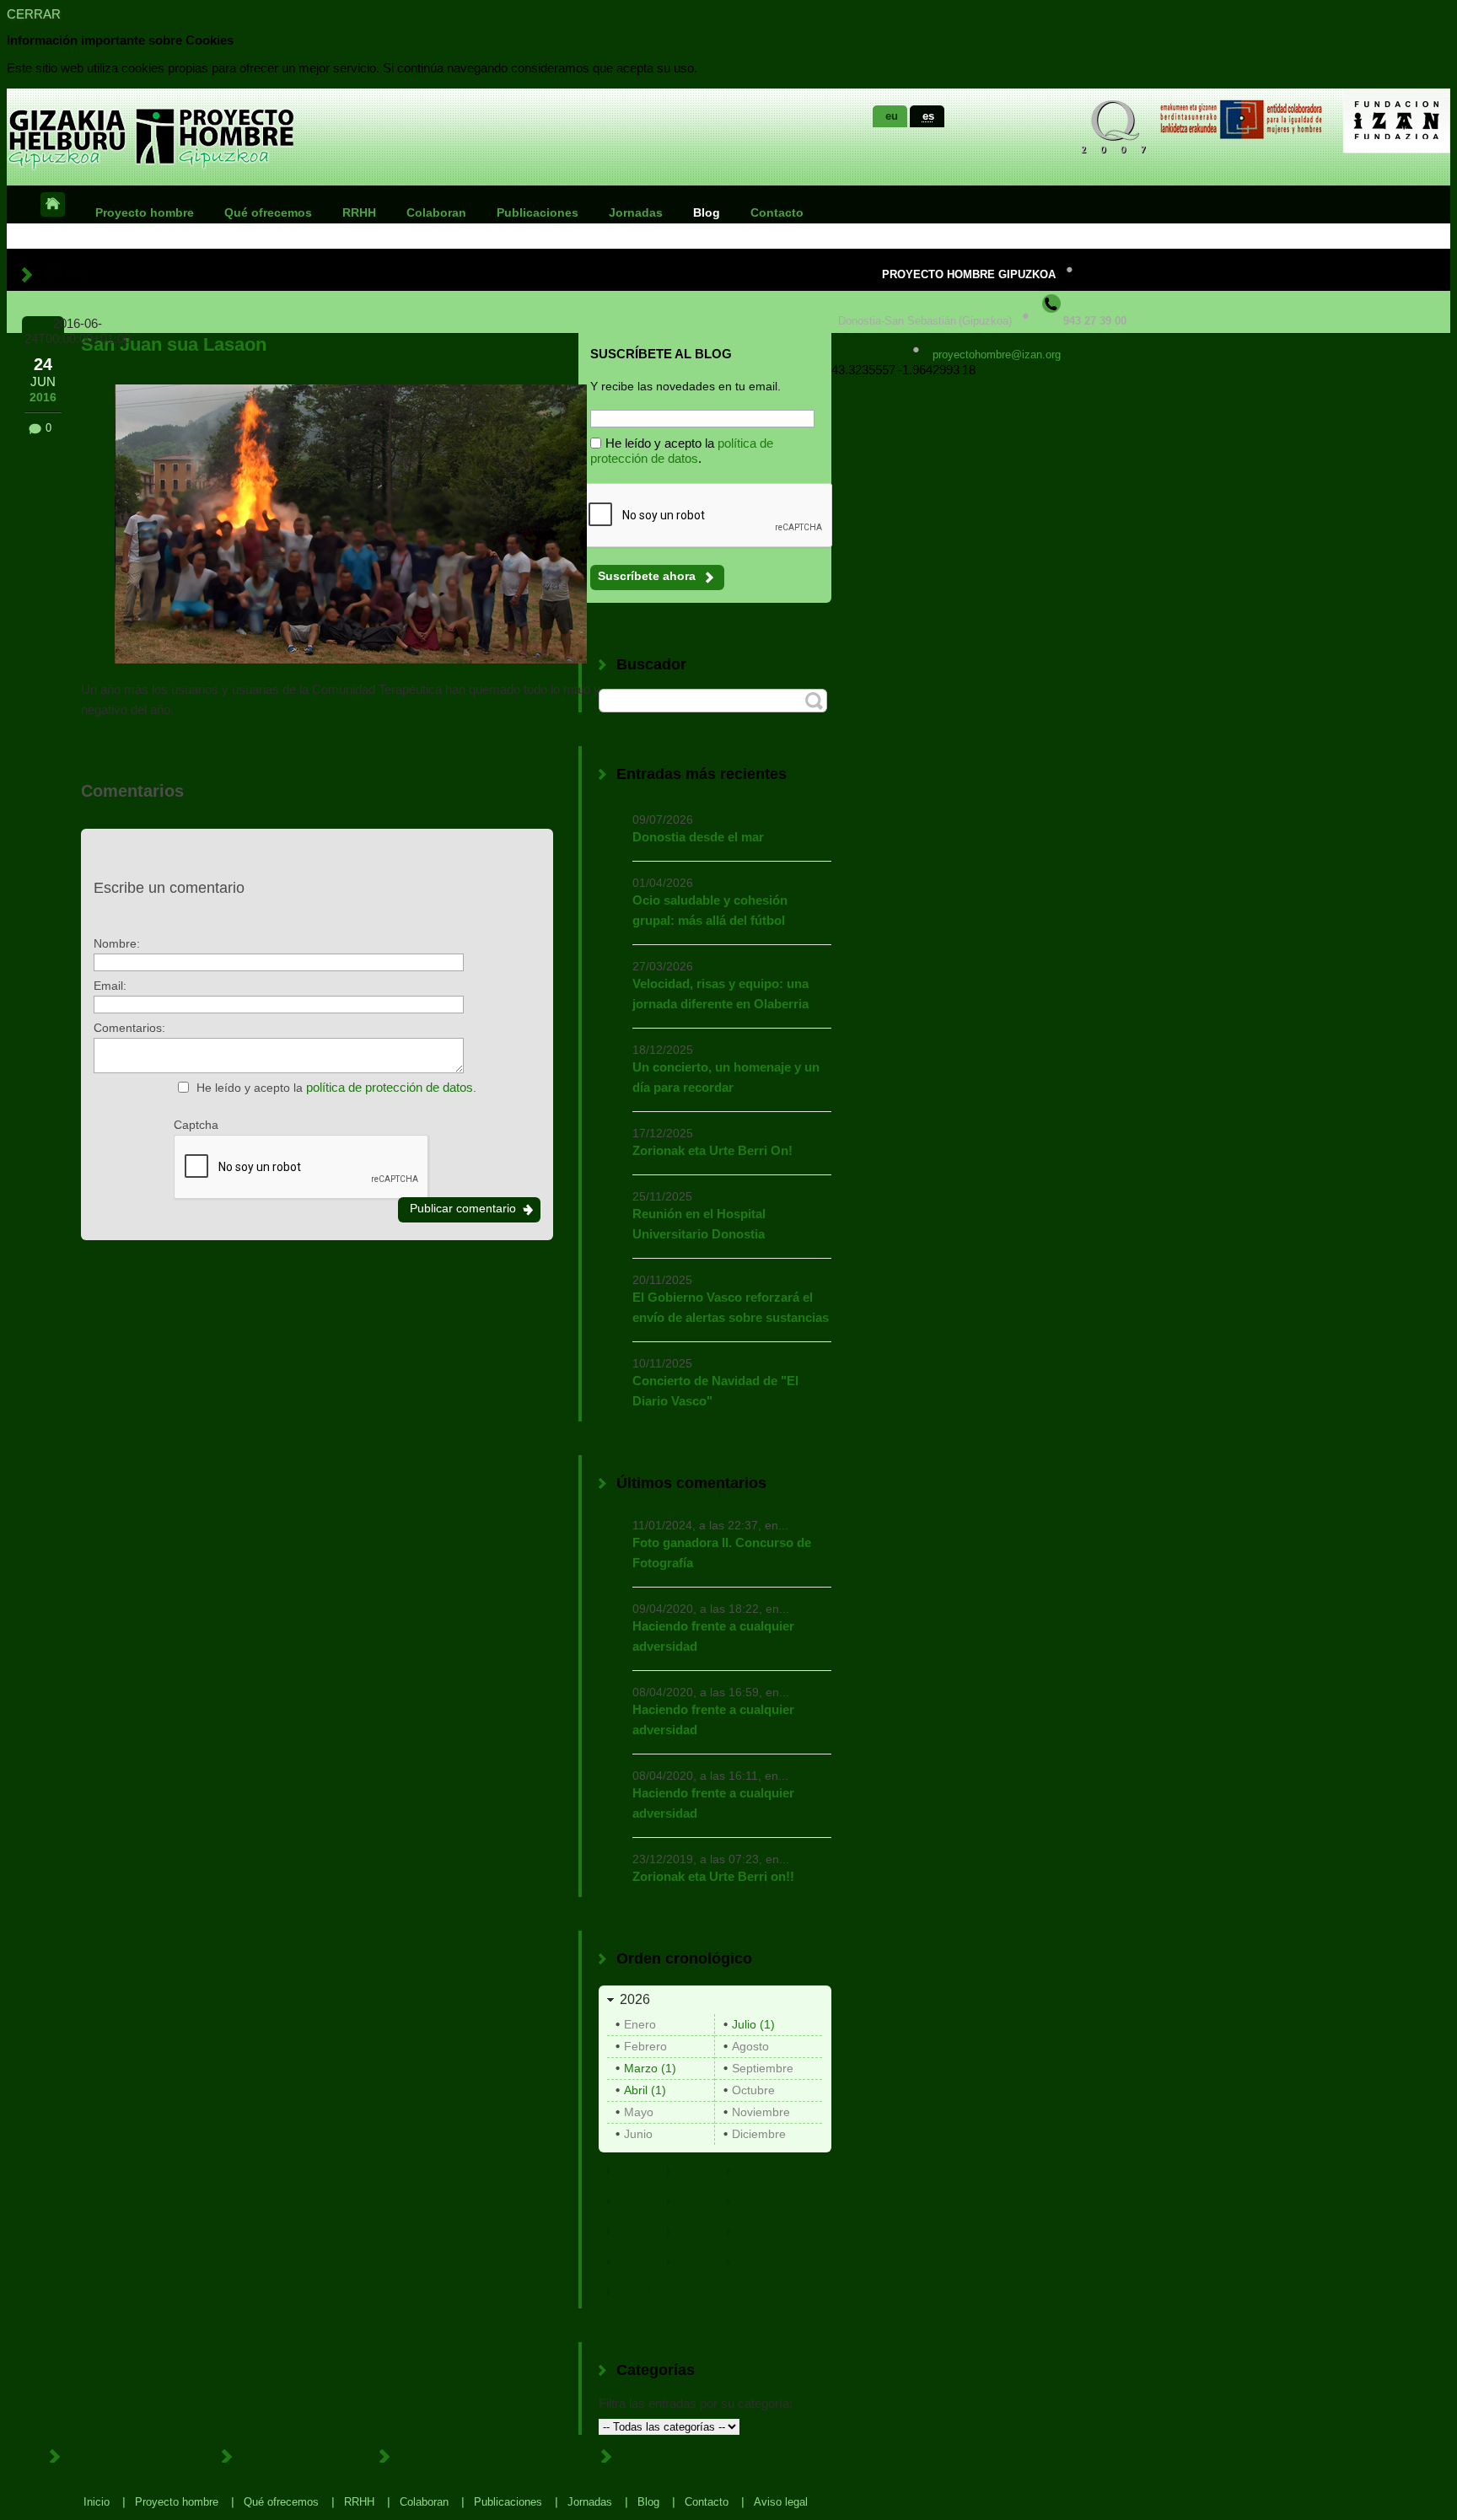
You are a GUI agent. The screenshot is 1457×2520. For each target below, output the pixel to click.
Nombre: (117, 943)
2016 (635, 2262)
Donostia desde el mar (698, 837)
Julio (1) (753, 2024)
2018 (695, 2231)
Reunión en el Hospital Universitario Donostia (699, 1224)
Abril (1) (645, 2090)
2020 (755, 2201)
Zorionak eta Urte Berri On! (712, 1150)
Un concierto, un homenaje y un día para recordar (726, 1077)
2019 (635, 2231)
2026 (635, 1999)
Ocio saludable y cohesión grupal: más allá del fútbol (710, 910)
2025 (635, 2171)
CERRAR (34, 14)
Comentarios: (129, 1028)
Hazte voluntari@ (293, 2456)
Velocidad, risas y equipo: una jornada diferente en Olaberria (720, 994)
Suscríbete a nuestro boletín (483, 2456)
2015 (695, 2262)
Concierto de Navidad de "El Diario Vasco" (715, 1391)
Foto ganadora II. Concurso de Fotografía (722, 1553)
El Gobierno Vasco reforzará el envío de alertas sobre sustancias (731, 1307)
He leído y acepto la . (336, 1087)
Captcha (196, 1125)
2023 (755, 2171)
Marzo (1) (650, 2068)
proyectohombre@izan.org (997, 355)
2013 (635, 2292)
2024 (695, 2171)
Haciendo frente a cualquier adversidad (713, 1636)
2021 (695, 2201)
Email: (110, 986)
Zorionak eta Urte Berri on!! (713, 1876)
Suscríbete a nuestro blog (697, 2456)
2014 (755, 2262)
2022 (635, 2201)
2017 (755, 2231)
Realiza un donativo (128, 2456)
